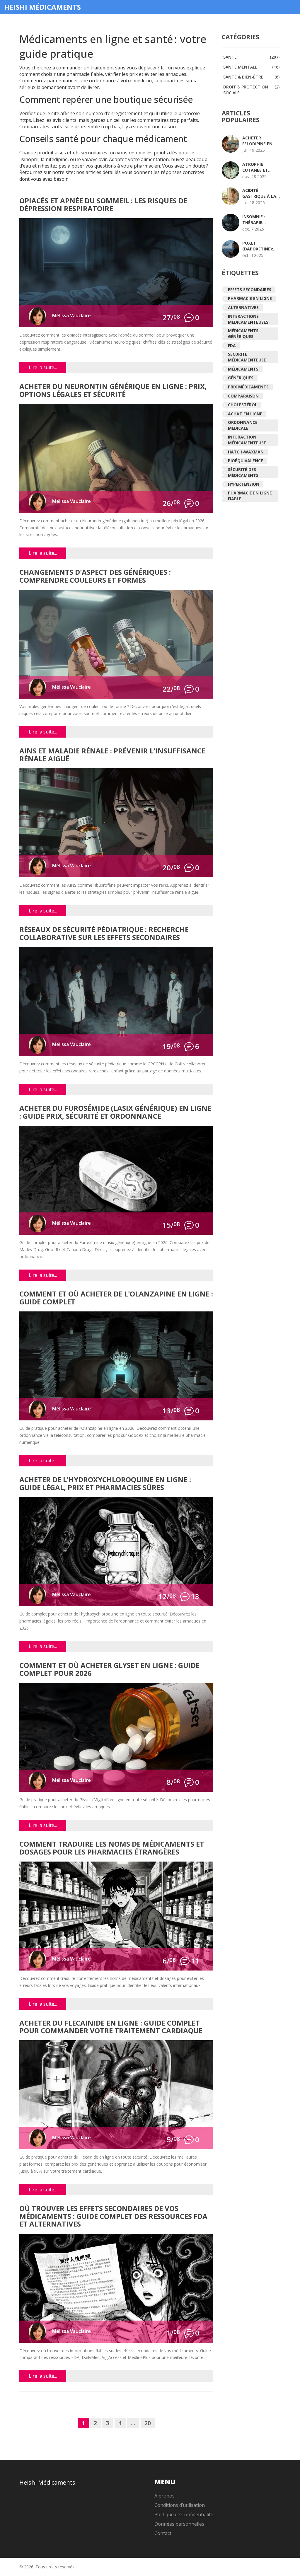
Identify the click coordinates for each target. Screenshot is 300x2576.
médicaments (243, 369)
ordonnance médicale (243, 425)
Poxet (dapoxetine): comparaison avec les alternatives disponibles (258, 246)
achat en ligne (245, 414)
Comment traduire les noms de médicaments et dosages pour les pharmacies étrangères (112, 1848)
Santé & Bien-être (251, 77)
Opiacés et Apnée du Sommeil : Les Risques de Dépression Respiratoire (103, 205)
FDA (232, 346)
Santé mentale (251, 67)
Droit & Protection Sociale (251, 90)
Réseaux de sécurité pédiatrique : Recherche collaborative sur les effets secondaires (104, 934)
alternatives (243, 307)
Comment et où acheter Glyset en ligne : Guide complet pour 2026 (109, 1670)
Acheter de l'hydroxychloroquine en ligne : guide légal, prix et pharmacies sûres (105, 1484)
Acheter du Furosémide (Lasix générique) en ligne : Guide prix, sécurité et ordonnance (115, 1112)
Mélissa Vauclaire (71, 315)
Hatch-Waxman (246, 452)
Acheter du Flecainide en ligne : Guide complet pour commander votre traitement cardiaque (111, 2027)
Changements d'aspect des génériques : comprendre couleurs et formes (95, 576)
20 (148, 2423)
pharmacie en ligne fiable (250, 496)
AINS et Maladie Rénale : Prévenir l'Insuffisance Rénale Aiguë (112, 755)
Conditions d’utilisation (180, 2505)
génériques (241, 378)
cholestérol (243, 405)
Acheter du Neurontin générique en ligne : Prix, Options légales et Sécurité (113, 391)
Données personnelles (179, 2524)
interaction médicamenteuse (247, 440)
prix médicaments (248, 387)
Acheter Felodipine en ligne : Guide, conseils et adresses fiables (261, 141)
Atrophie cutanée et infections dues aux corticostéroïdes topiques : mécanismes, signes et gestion (263, 167)
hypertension (244, 484)
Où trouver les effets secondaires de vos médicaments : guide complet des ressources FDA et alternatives (113, 2217)
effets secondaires (250, 290)
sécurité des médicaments (243, 472)
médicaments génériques (243, 333)
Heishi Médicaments (43, 7)
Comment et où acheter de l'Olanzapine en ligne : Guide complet (116, 1298)
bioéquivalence (246, 461)
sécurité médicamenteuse (247, 357)
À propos (165, 2496)
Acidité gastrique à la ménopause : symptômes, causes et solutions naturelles (259, 193)
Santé (251, 57)
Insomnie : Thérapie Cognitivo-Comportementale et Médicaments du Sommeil (264, 220)
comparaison (243, 396)
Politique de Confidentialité (184, 2514)
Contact (163, 2533)
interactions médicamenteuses (248, 319)
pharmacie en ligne (250, 298)
